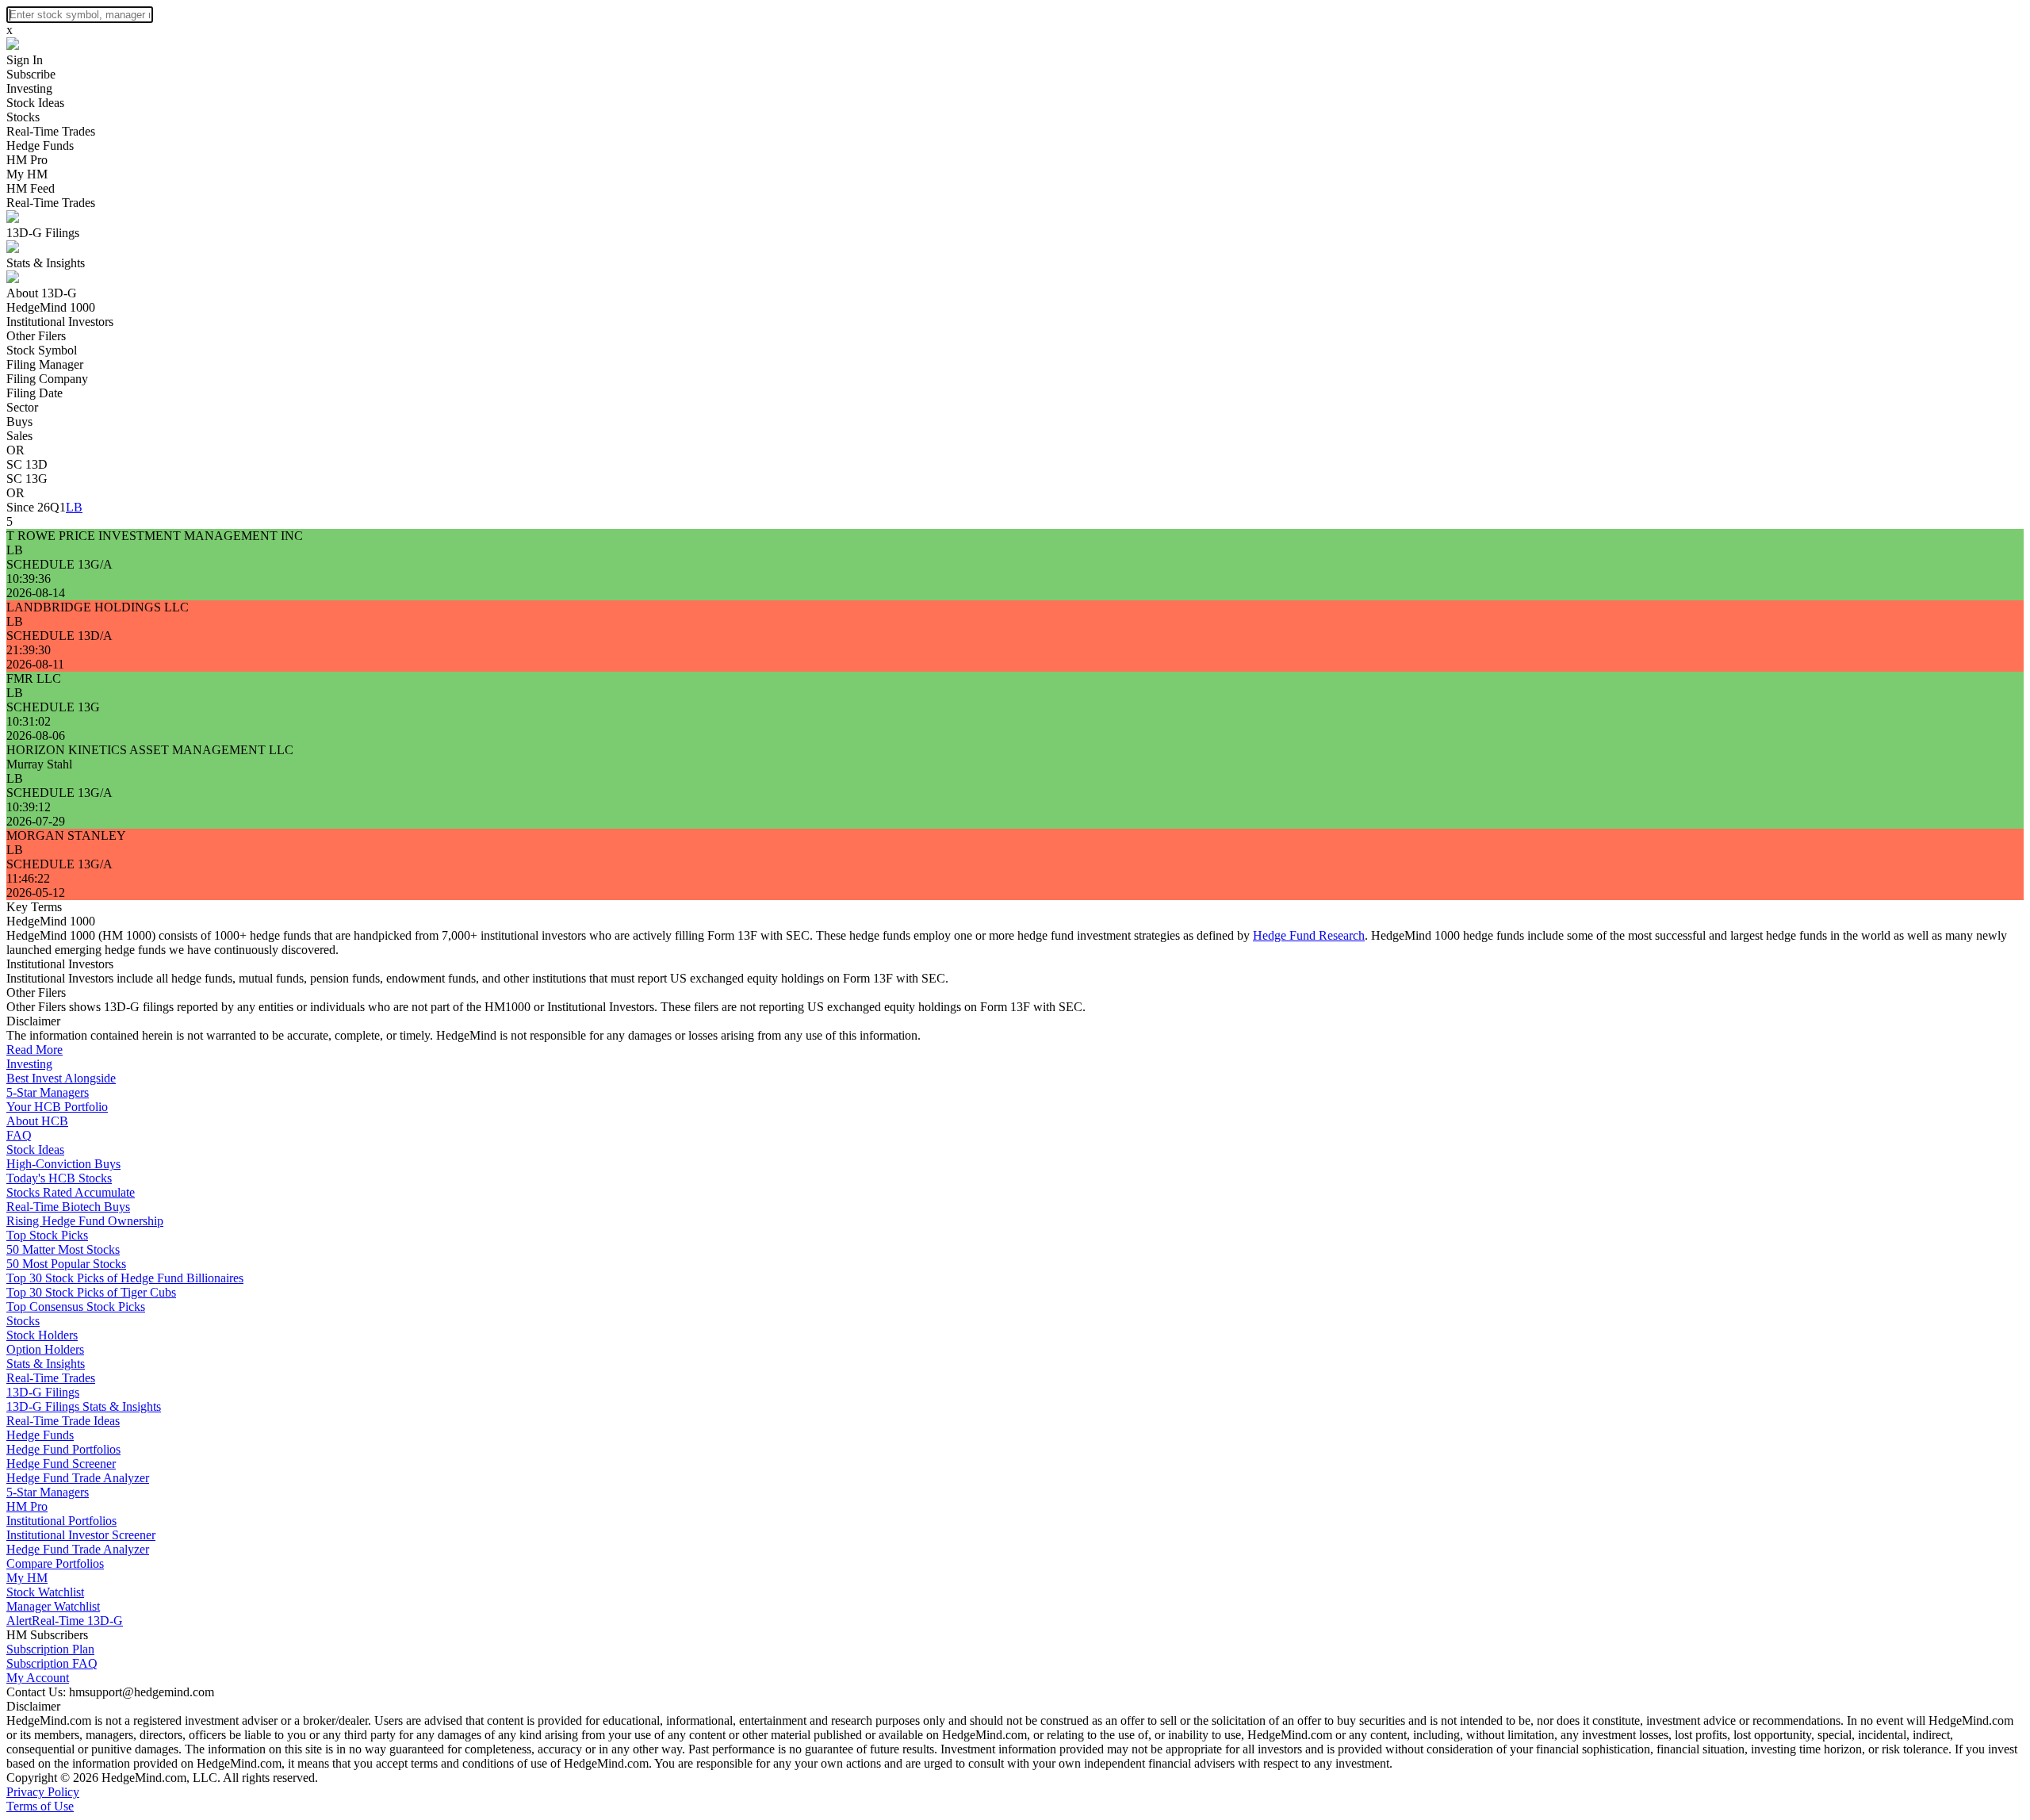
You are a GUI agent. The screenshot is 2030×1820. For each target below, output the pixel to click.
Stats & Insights (46, 263)
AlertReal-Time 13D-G (65, 1621)
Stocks (23, 117)
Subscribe (31, 74)
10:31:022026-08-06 (36, 728)
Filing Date (34, 393)
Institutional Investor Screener (81, 1535)
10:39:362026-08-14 (36, 586)
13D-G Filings (43, 233)
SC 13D (27, 464)
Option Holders (45, 1349)
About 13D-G (42, 293)
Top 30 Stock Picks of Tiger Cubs (91, 1292)
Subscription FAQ (52, 1663)
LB (74, 507)
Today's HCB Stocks (59, 1178)
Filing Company (47, 379)
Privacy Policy (43, 1792)
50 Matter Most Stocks (63, 1249)
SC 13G (27, 479)
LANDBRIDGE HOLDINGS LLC (98, 607)
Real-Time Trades (51, 131)
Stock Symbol (42, 350)
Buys (19, 421)
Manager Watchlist (53, 1606)
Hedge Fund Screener (61, 1464)
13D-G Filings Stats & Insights (84, 1406)
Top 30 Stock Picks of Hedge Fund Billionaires (125, 1278)
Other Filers (36, 336)
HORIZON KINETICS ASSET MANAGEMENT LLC (150, 750)
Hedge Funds (40, 146)
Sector (22, 407)
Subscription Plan (50, 1649)
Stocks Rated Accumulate (71, 1192)
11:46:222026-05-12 (36, 885)
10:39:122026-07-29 (36, 814)
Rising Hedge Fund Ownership (85, 1221)
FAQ (19, 1135)
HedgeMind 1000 (51, 307)
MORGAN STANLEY (66, 835)
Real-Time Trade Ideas (63, 1421)
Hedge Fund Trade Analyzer (78, 1478)
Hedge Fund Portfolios (63, 1449)
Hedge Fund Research (1309, 935)
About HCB (37, 1121)
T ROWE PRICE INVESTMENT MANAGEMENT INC (155, 536)
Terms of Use (40, 1806)
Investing (29, 88)
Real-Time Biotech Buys (68, 1207)
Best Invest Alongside (61, 1078)
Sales (19, 436)
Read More (34, 1050)
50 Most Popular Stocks (66, 1264)
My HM (27, 174)
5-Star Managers (48, 1092)
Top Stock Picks (47, 1235)
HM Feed (31, 188)
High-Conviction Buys (63, 1164)
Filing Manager (45, 364)
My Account (38, 1678)
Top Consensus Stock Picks (76, 1307)
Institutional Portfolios (61, 1521)
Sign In (25, 60)
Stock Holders (42, 1335)
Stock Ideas (35, 103)
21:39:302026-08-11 (35, 657)
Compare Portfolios (55, 1563)
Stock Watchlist (45, 1592)
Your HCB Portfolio (57, 1107)
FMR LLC (34, 678)
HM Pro (27, 160)
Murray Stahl (39, 764)
